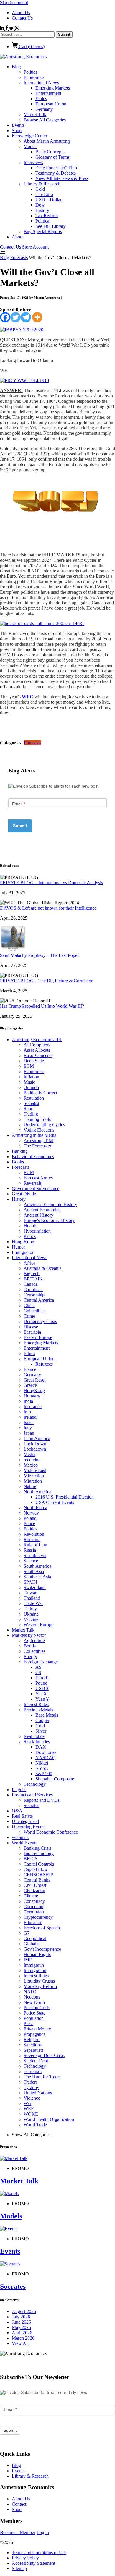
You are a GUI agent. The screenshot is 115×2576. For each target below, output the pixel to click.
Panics (30, 1236)
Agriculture (34, 1641)
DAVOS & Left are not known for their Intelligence (48, 908)
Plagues (19, 1789)
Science (31, 1561)
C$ (38, 1672)
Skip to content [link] (14, 3)
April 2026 (22, 2333)
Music (29, 1082)
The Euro (44, 194)
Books (18, 1162)
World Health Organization (49, 2119)
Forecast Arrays (38, 1178)
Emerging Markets (53, 88)
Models (31, 146)
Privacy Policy (25, 2558)
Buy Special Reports (43, 232)
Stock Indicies (37, 1742)
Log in (43, 2532)
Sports (29, 1109)
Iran (27, 1412)
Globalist (32, 1944)
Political (43, 221)
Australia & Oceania (43, 1268)
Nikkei (42, 1763)
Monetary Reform (40, 1986)
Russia (30, 1550)
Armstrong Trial (38, 1141)
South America (37, 1566)
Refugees (44, 1364)
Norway (31, 1513)
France (30, 1369)
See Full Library (51, 226)
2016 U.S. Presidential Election (65, 1497)
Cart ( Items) (31, 47)
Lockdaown (35, 1449)
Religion (32, 2039)
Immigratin (34, 1965)
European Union (51, 104)
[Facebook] (5, 317)
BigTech (32, 1274)
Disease (31, 1327)
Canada (31, 1284)
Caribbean (33, 1289)
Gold (40, 189)
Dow (40, 205)
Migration (33, 1481)
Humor (18, 1247)
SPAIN (30, 1582)
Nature (30, 1486)
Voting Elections (39, 1130)
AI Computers (37, 1045)
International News (41, 83)
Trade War (33, 1603)
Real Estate (34, 1736)
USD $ (42, 1688)
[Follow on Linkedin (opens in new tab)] (3, 29)
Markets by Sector (29, 1635)
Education (33, 1922)
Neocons (32, 1997)
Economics (34, 77)
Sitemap (19, 2568)
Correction (33, 1907)
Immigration (23, 1252)
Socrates (31, 1805)
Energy (30, 1657)
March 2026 (23, 2338)
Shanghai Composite (55, 1779)
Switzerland (35, 1587)
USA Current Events (55, 1502)
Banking (20, 1151)
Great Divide (24, 1194)
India (28, 1401)
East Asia (32, 1332)
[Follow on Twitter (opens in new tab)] (12, 29)
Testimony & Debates (56, 173)
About (18, 237)
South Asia (34, 1571)
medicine (32, 1460)
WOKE (31, 2114)
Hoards (30, 1226)
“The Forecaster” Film (56, 168)
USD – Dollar (49, 200)
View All (20, 2343)
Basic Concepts (50, 152)
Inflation (31, 1077)
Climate (31, 1896)
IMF (28, 1960)
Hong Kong (23, 1242)
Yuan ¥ (42, 1699)
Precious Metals (38, 1710)
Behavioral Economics (33, 1156)
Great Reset (34, 1380)
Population (34, 2018)
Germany (44, 109)
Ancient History (38, 1215)
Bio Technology (39, 1853)
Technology (35, 1784)
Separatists (33, 2050)
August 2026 (24, 2311)
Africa (29, 1263)
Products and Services (32, 1795)
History (42, 210)
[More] (37, 317)
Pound (41, 1683)
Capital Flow (36, 1869)
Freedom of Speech (42, 1928)
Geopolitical (35, 1938)
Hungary (32, 1396)
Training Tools (37, 1119)
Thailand (32, 1598)
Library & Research (42, 184)
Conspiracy (34, 1901)
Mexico (31, 1465)
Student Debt (36, 2061)
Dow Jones (46, 1752)
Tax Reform (47, 216)
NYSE (42, 1768)
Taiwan (31, 1593)
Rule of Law (35, 1545)
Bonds (30, 1646)
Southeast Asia (37, 1577)
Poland (30, 1518)
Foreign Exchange (41, 1662)
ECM (29, 1066)
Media (29, 1454)
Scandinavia (35, 1555)
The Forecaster (37, 1146)
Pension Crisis (37, 2008)
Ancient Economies (42, 1210)
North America (37, 1492)
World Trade (35, 2125)
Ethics (41, 99)
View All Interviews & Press (62, 178)
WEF (29, 2109)
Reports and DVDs (42, 1800)
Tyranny (31, 2087)
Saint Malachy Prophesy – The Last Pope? (40, 955)
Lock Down (35, 1444)
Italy (28, 1428)
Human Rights (37, 1954)
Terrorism (33, 2071)
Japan (29, 1433)
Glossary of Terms (52, 157)
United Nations (38, 2093)
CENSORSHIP (38, 1875)
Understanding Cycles (44, 1125)
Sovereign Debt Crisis (44, 2055)
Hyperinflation (37, 1231)
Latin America (37, 1438)
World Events (24, 1843)
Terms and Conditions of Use (39, 2553)
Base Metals (47, 1715)
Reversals (33, 1183)
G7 (27, 1933)
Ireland (30, 1417)
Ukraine (31, 1614)
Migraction (34, 1476)
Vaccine (31, 1619)
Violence (32, 2098)
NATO (30, 1992)
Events (18, 125)
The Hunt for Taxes (42, 2077)
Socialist (31, 1103)
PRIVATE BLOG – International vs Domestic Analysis (51, 883)
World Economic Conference (51, 1832)
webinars (20, 1837)
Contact (19, 2504)
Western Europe (38, 1625)
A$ (38, 1667)
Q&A (17, 1811)
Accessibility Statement (33, 2563)
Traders (31, 2082)
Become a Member (18, 2532)
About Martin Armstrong (47, 141)
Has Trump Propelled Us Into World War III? (42, 1006)
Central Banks (37, 1880)
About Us (21, 13)
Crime (29, 1316)
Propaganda (35, 2034)
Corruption (34, 1912)
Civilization (34, 1891)
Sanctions (33, 2045)
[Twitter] (15, 317)
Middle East (35, 1470)
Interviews (33, 162)
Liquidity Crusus (39, 1981)
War (27, 2103)
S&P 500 (44, 1774)
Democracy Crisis (40, 1321)
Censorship (34, 1295)
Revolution (34, 1534)
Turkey (30, 1609)
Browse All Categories (45, 120)
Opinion (31, 1087)
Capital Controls (39, 1864)
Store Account (35, 247)
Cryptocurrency (38, 1917)
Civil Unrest (35, 1885)
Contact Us (22, 18)
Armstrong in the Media (34, 1135)
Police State (34, 2013)
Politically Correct (40, 1093)
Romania (32, 1539)
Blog (16, 67)
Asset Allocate (37, 1050)
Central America (39, 1300)
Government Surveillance (36, 1188)
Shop (17, 130)
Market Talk (35, 115)
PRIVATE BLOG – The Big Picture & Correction (47, 981)
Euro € (42, 1678)
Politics (30, 72)
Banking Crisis (37, 1848)
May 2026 (21, 2327)
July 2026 (21, 2317)
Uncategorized (25, 1821)
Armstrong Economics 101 (37, 1039)
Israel (29, 1422)
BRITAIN (33, 1279)
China (29, 1305)
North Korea (35, 1508)
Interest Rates (36, 1704)
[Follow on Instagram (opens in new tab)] (17, 29)
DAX (41, 1747)
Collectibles (34, 1311)
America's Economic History (50, 1204)
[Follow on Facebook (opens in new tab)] (7, 29)
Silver (41, 1731)
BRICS (31, 1859)
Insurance (33, 1407)
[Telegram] (26, 317)
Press (28, 2024)
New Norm (34, 2002)
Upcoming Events (29, 1827)
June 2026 (21, 2322)
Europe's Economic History (49, 1220)
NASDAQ (46, 1758)
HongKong (34, 1391)
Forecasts (19, 258)
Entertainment (48, 93)
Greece (30, 1385)
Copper (42, 1720)
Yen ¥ (41, 1694)
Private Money (37, 2029)
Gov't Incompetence (42, 1949)
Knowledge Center (29, 136)
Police (29, 1524)
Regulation (34, 1098)
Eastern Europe (38, 1337)
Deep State (34, 1061)
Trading (31, 1114)
